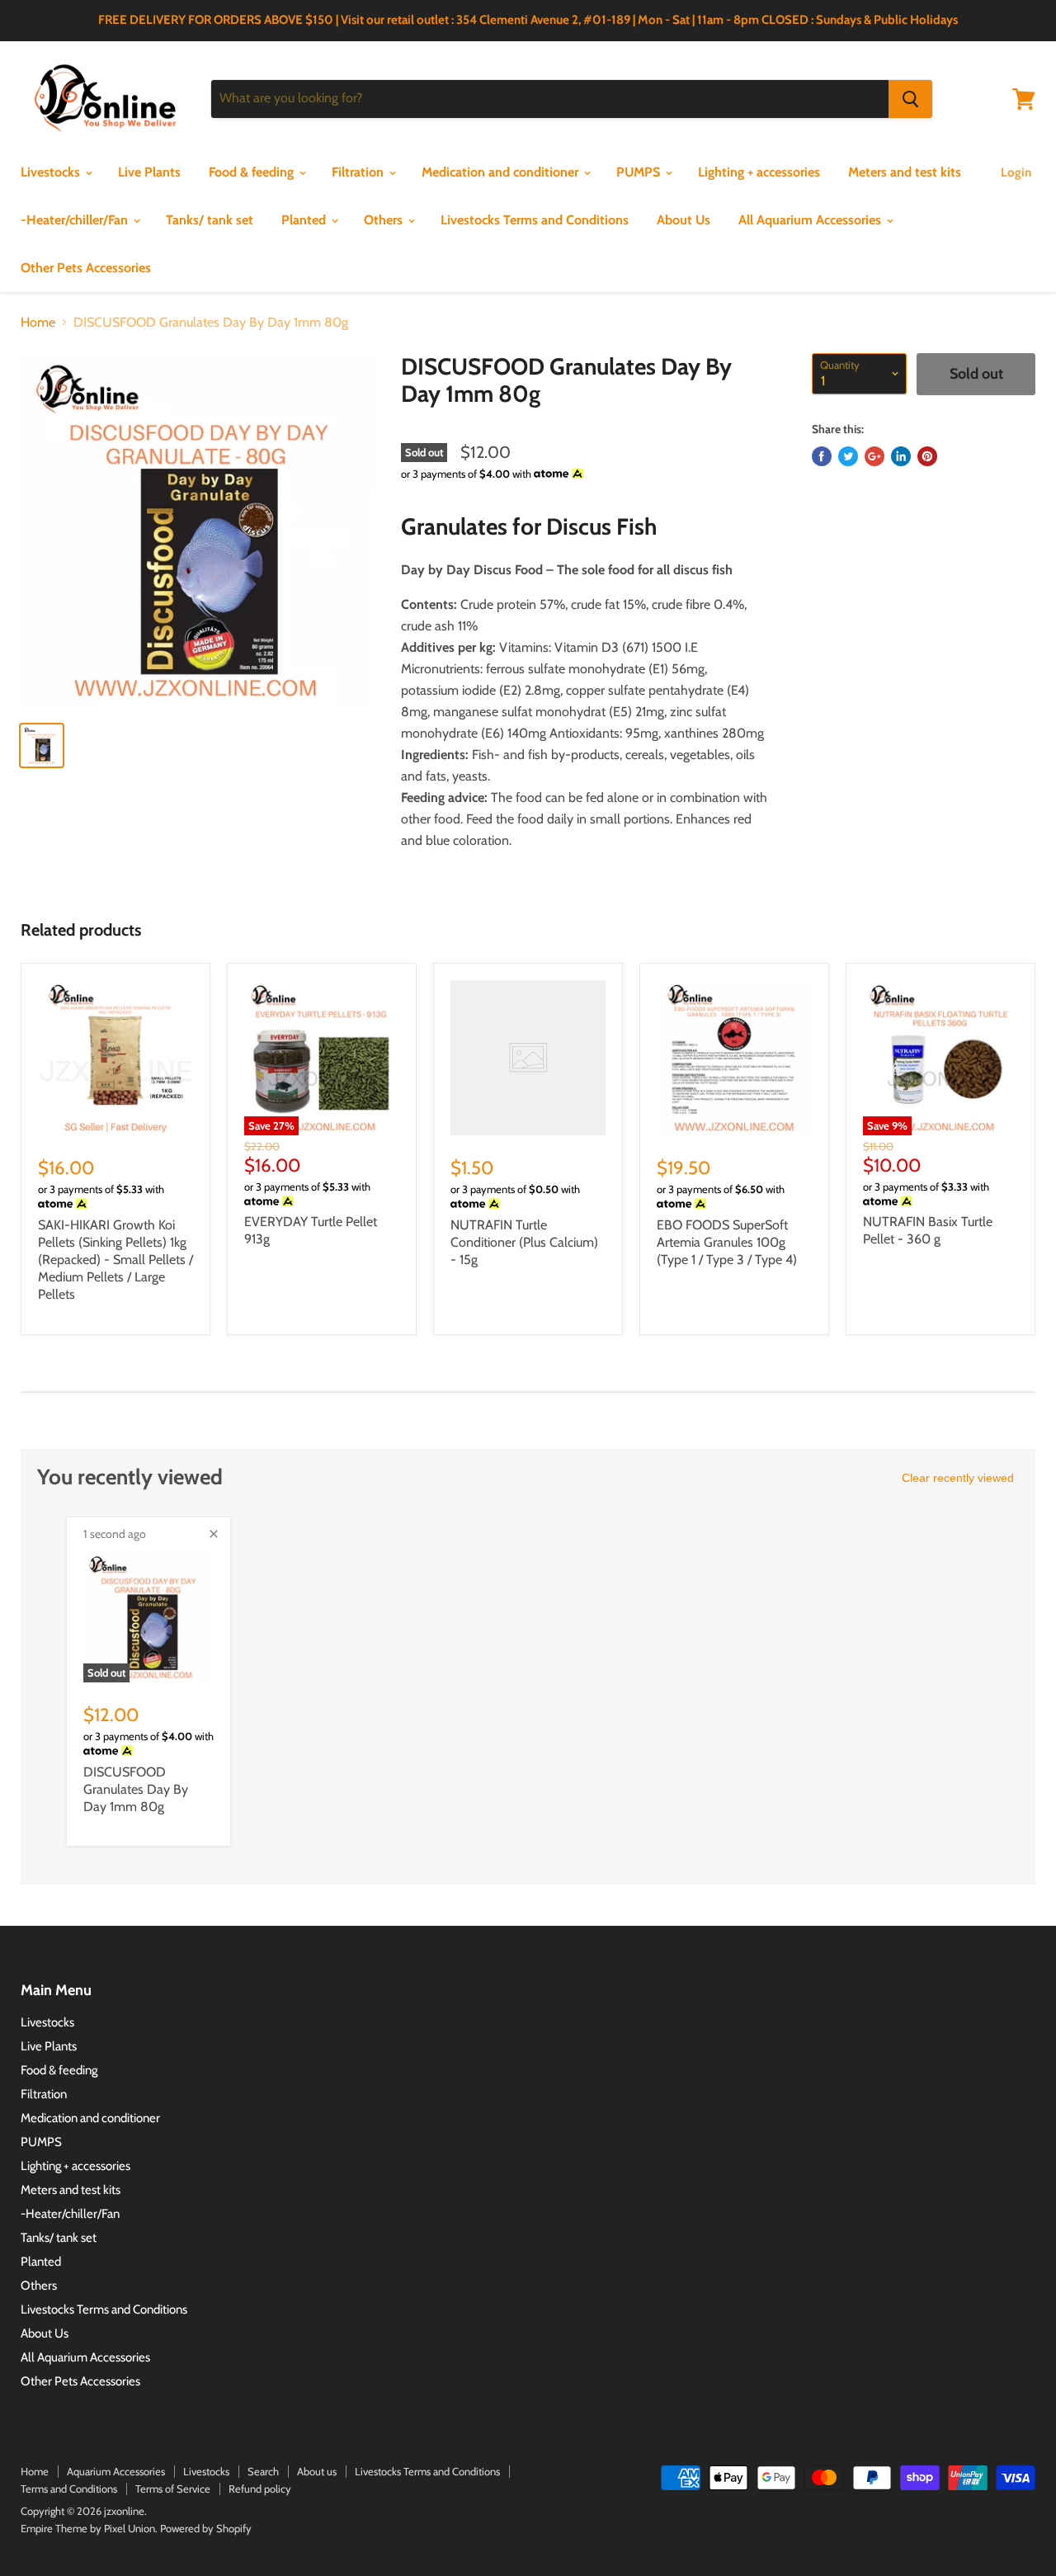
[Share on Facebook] (822, 456)
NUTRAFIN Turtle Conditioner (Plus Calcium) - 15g (524, 1242)
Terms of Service (173, 2489)
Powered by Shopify (206, 2528)
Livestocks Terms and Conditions (535, 220)
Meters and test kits (905, 172)
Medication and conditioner (502, 172)
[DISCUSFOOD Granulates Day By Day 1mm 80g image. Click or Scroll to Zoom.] (198, 531)
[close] (214, 1534)
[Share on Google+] (874, 456)
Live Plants (149, 172)
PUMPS (640, 172)
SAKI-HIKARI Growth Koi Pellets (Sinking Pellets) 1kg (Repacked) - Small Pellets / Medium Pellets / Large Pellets (115, 1260)
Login (1016, 172)
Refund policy (260, 2489)
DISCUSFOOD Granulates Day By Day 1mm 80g (136, 1789)
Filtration (359, 172)
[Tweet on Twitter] (848, 456)
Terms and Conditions (69, 2489)
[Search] (910, 99)
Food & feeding (253, 172)
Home (38, 323)
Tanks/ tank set (210, 220)
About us (317, 2471)
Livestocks (52, 172)
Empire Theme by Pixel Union (88, 2528)
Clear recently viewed (958, 1478)
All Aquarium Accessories (811, 220)
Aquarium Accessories (116, 2471)
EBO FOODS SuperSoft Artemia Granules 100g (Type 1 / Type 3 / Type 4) (727, 1242)
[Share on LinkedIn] (901, 456)
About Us (684, 220)
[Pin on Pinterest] (927, 456)
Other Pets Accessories (86, 268)
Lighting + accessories (759, 172)
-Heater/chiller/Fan (76, 220)
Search (263, 2471)
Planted (305, 220)
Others (385, 220)
